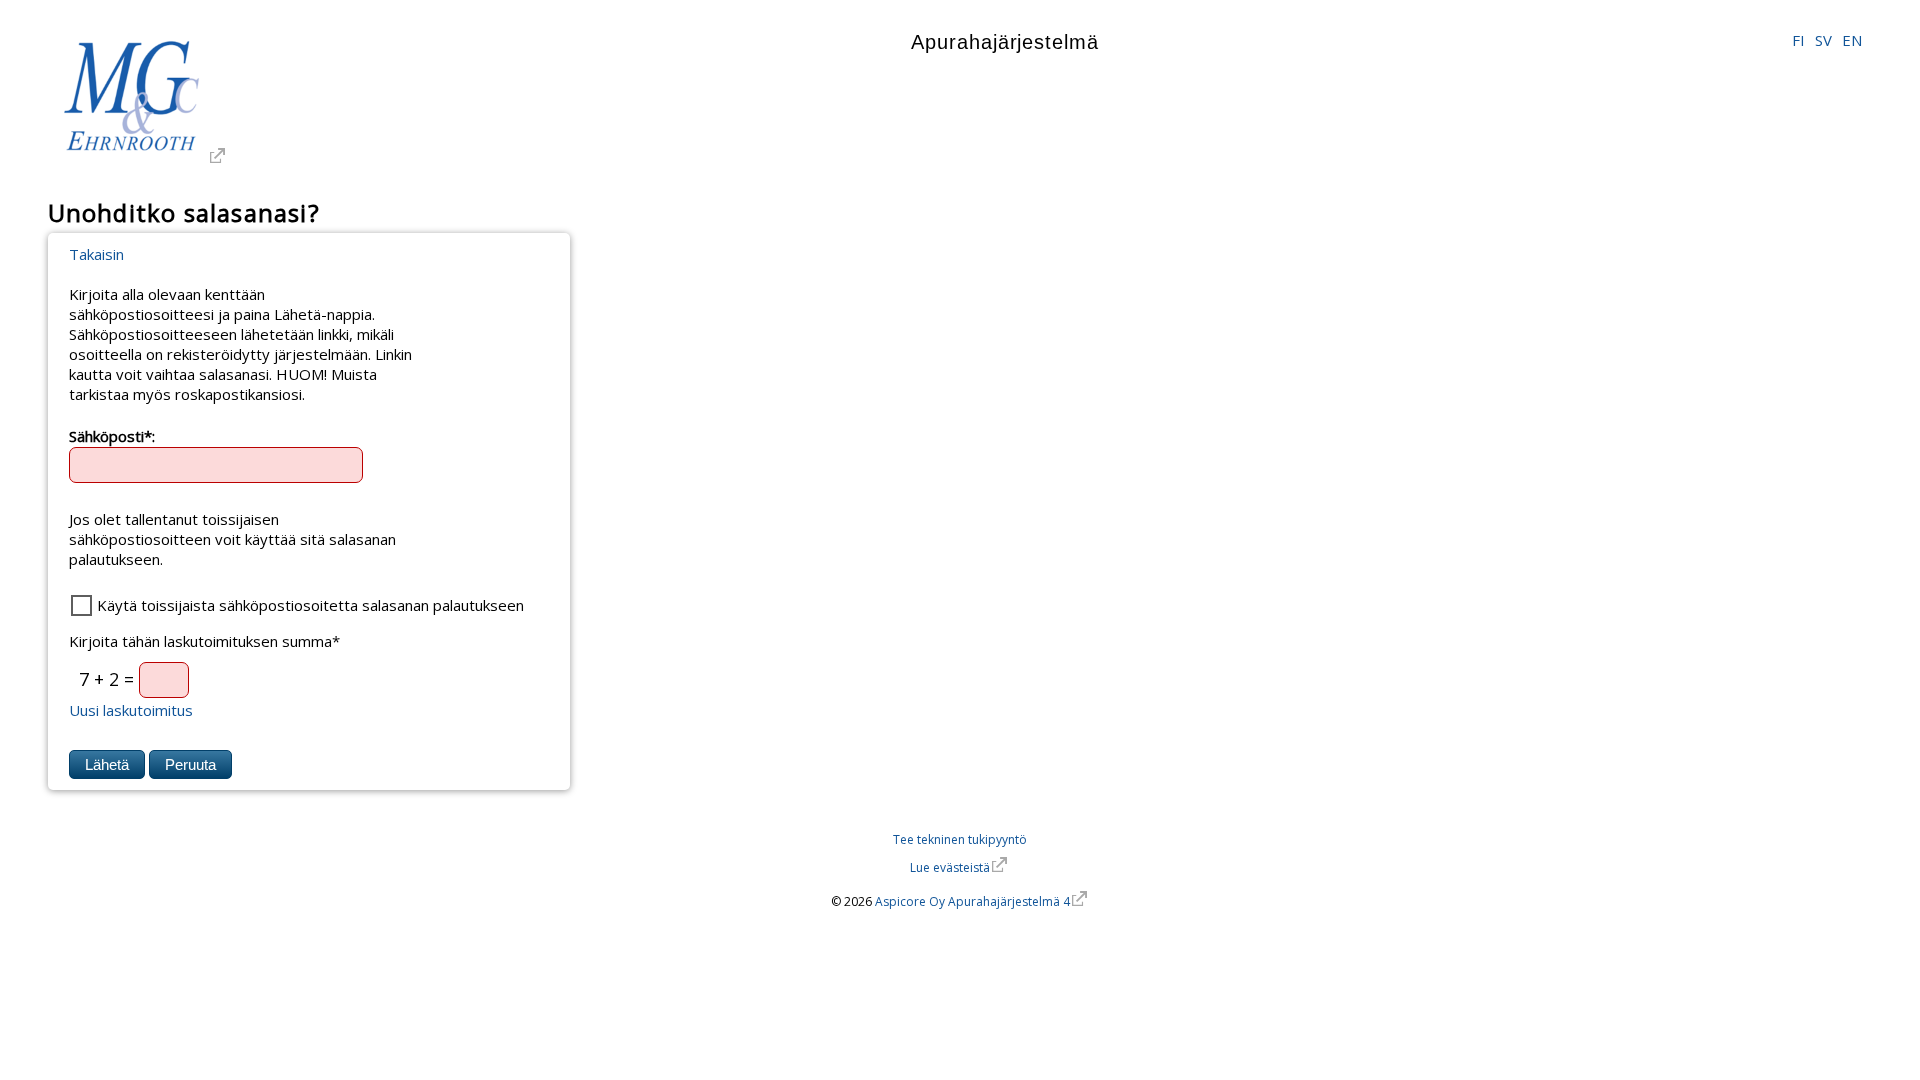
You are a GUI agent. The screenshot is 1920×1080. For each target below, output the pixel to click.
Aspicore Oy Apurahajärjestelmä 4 (972, 901)
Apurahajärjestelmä (1004, 42)
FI (1798, 40)
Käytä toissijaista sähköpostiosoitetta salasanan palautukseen (310, 605)
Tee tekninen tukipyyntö (960, 839)
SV (1823, 40)
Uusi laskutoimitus (131, 710)
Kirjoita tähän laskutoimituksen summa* (204, 641)
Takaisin (96, 254)
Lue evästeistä (950, 867)
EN (1852, 40)
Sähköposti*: (112, 435)
